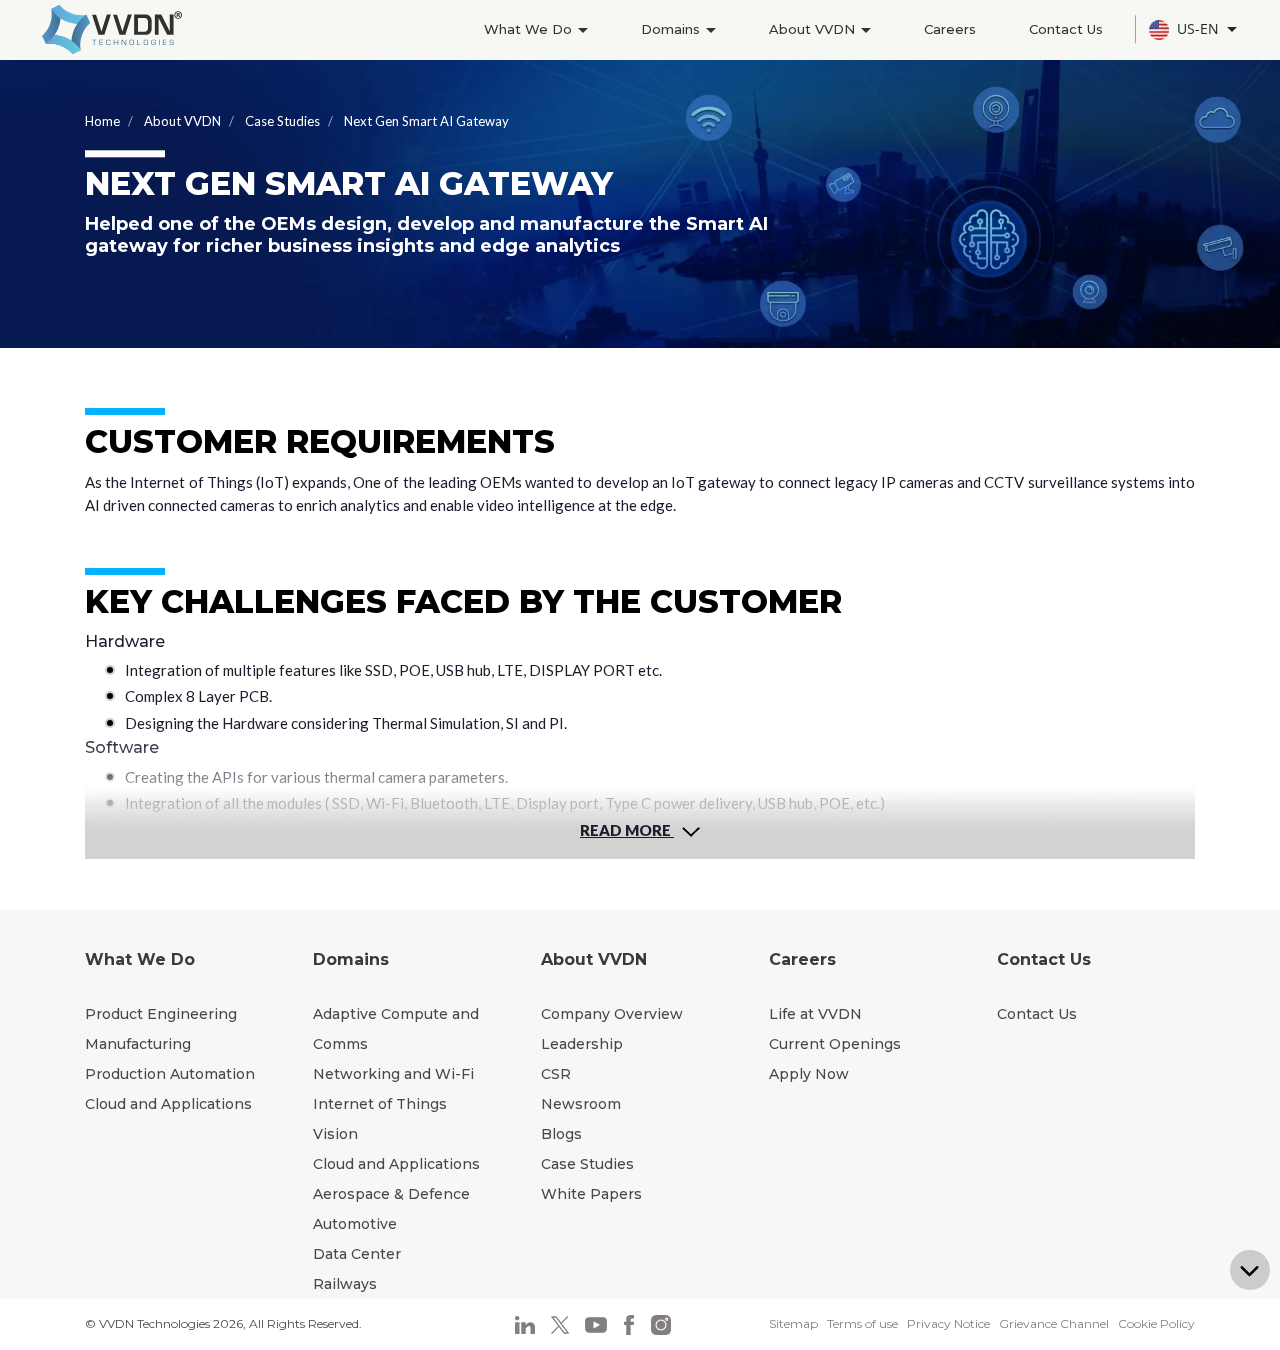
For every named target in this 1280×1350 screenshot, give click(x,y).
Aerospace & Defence (391, 1194)
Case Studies (282, 121)
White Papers (591, 1194)
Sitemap (793, 1323)
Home (102, 121)
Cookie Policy (1156, 1323)
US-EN (1200, 28)
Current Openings (835, 1044)
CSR (556, 1074)
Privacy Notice (948, 1323)
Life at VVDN (815, 1014)
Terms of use (862, 1323)
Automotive (355, 1224)
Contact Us (1066, 29)
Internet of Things (380, 1104)
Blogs (561, 1134)
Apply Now (809, 1074)
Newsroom (581, 1104)
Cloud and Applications (168, 1104)
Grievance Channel (1054, 1323)
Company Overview (612, 1014)
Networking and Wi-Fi (393, 1074)
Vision (335, 1134)
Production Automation (170, 1074)
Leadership (582, 1044)
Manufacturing (138, 1044)
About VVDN (814, 29)
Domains (672, 29)
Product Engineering (161, 1014)
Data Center (357, 1254)
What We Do (530, 29)
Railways (345, 1284)
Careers (950, 29)
